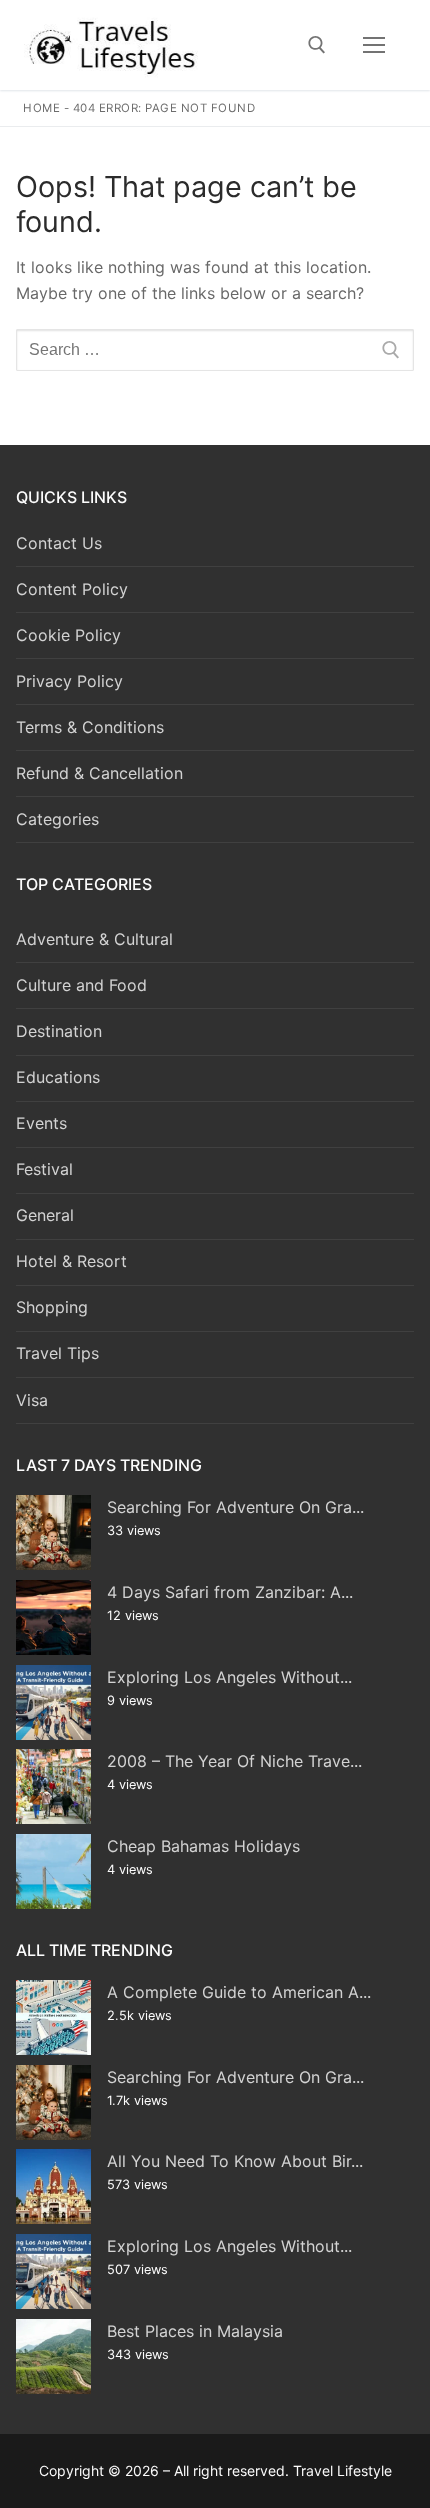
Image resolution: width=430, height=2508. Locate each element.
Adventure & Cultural (94, 939)
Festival (44, 1169)
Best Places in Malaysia (195, 2331)
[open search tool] (317, 45)
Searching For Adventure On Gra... (235, 1507)
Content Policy (72, 589)
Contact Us (59, 543)
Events (41, 1123)
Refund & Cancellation (99, 773)
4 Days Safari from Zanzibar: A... (230, 1592)
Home (41, 108)
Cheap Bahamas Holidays (203, 1846)
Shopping (52, 1307)
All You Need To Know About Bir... (235, 2161)
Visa (32, 1400)
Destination (59, 1031)
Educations (58, 1077)
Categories (57, 819)
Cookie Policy (68, 635)
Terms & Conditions (90, 727)
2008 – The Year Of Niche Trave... (234, 1761)
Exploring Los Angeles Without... (229, 1677)
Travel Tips (57, 1353)
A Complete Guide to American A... (239, 1992)
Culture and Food (81, 985)
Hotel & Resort (71, 1261)
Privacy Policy (69, 681)
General (45, 1215)
